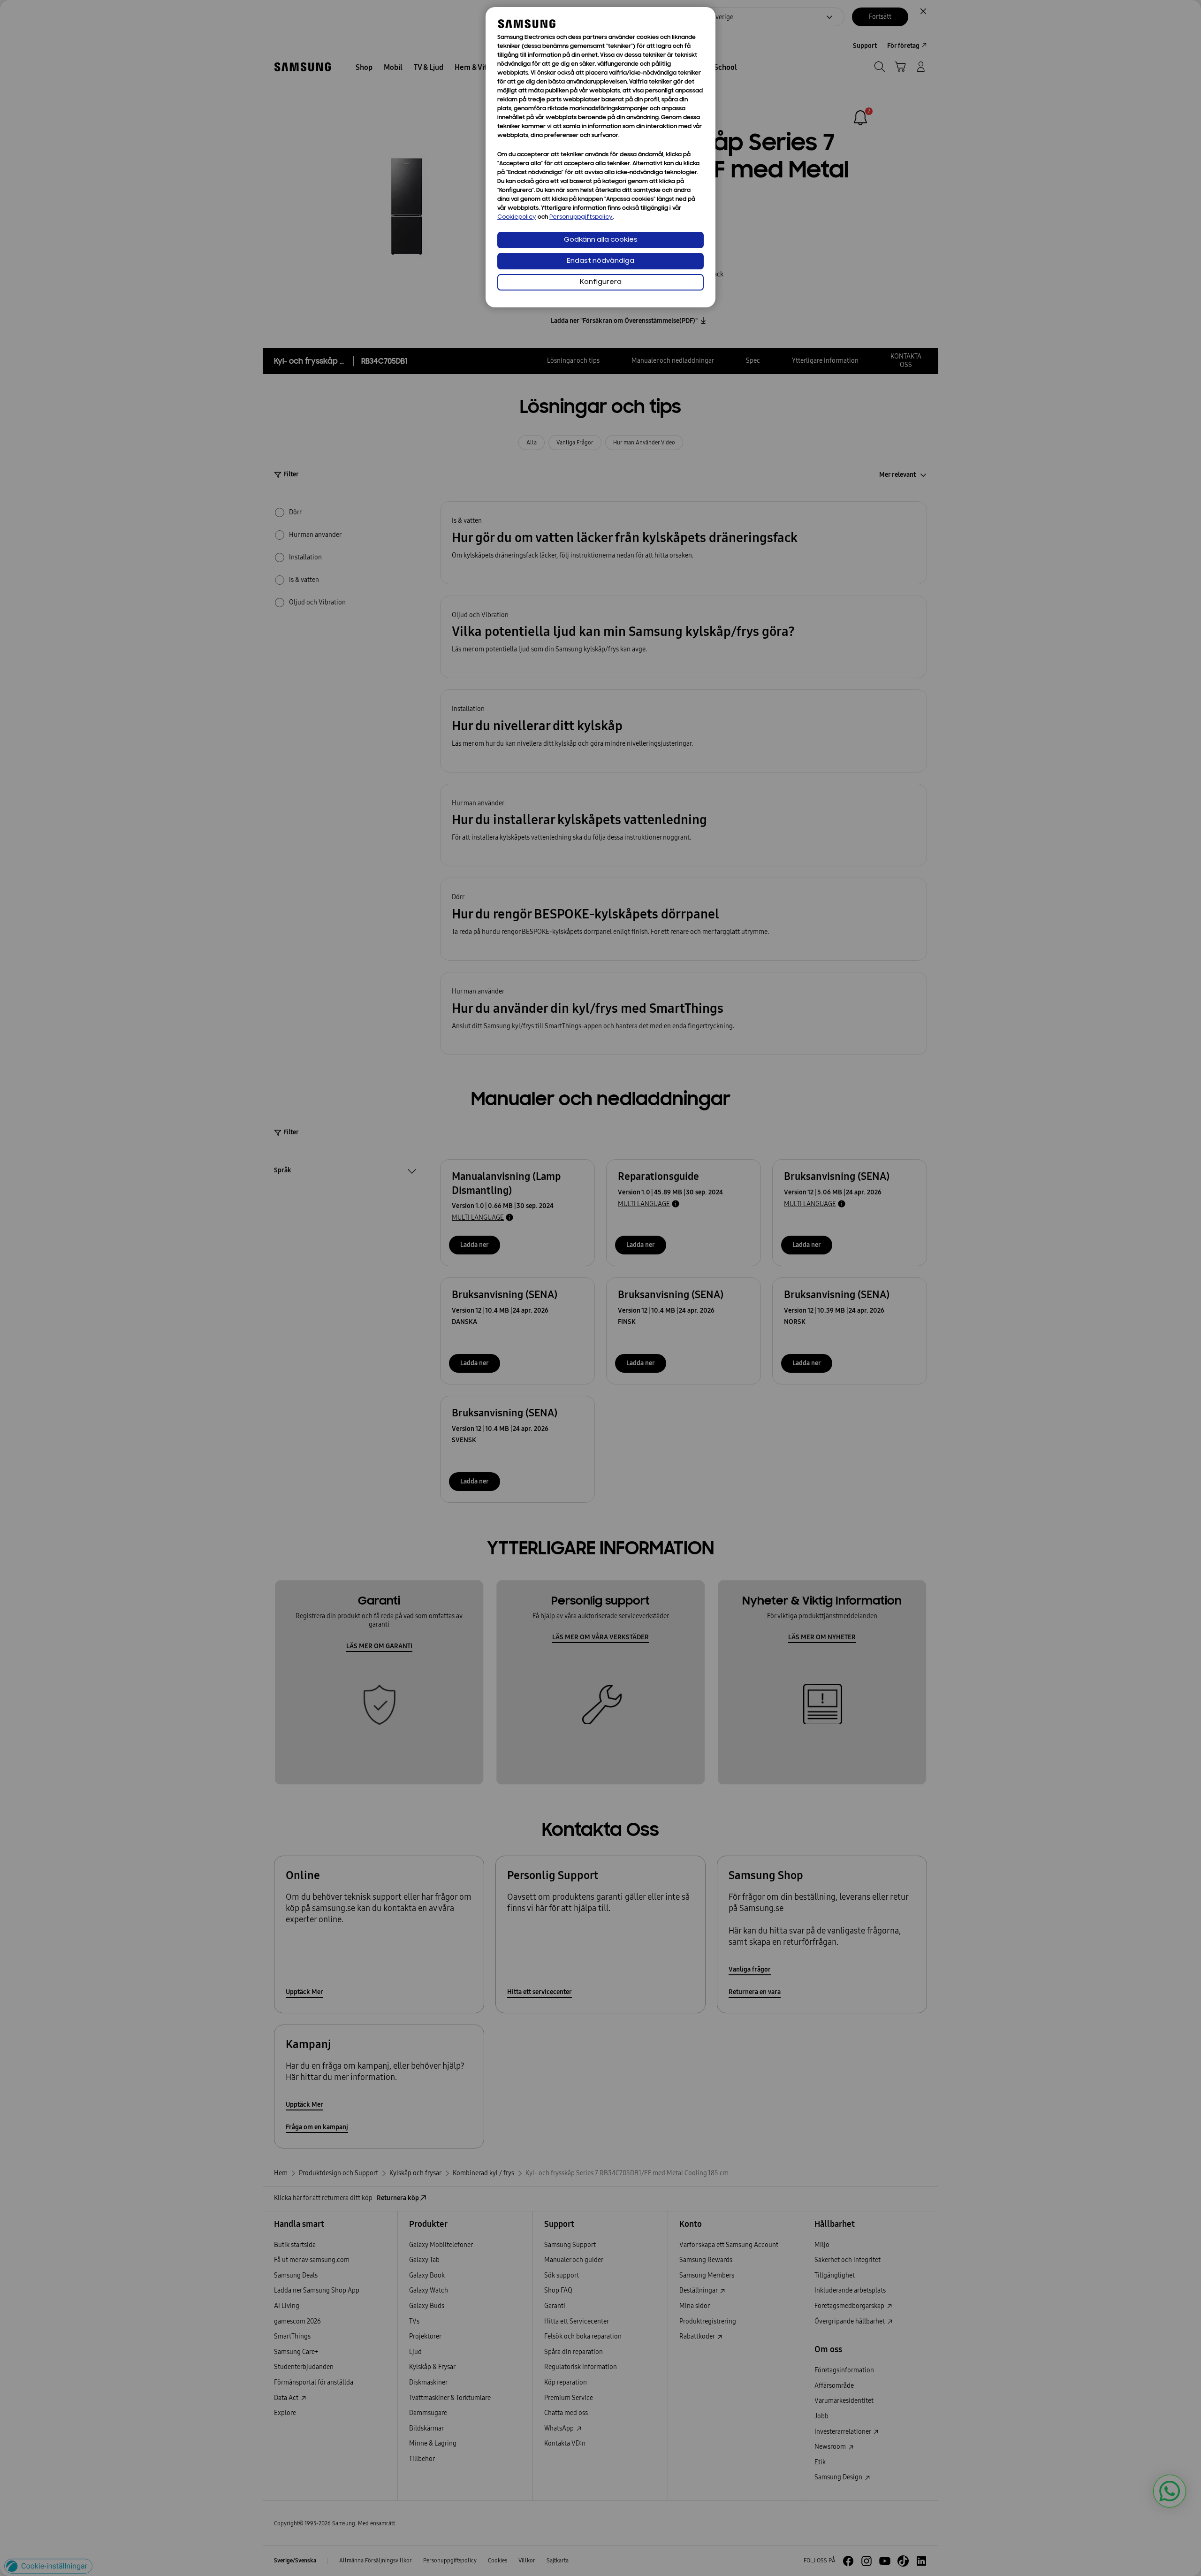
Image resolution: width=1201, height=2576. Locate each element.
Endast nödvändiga (600, 261)
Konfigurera (601, 282)
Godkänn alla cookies (601, 240)
